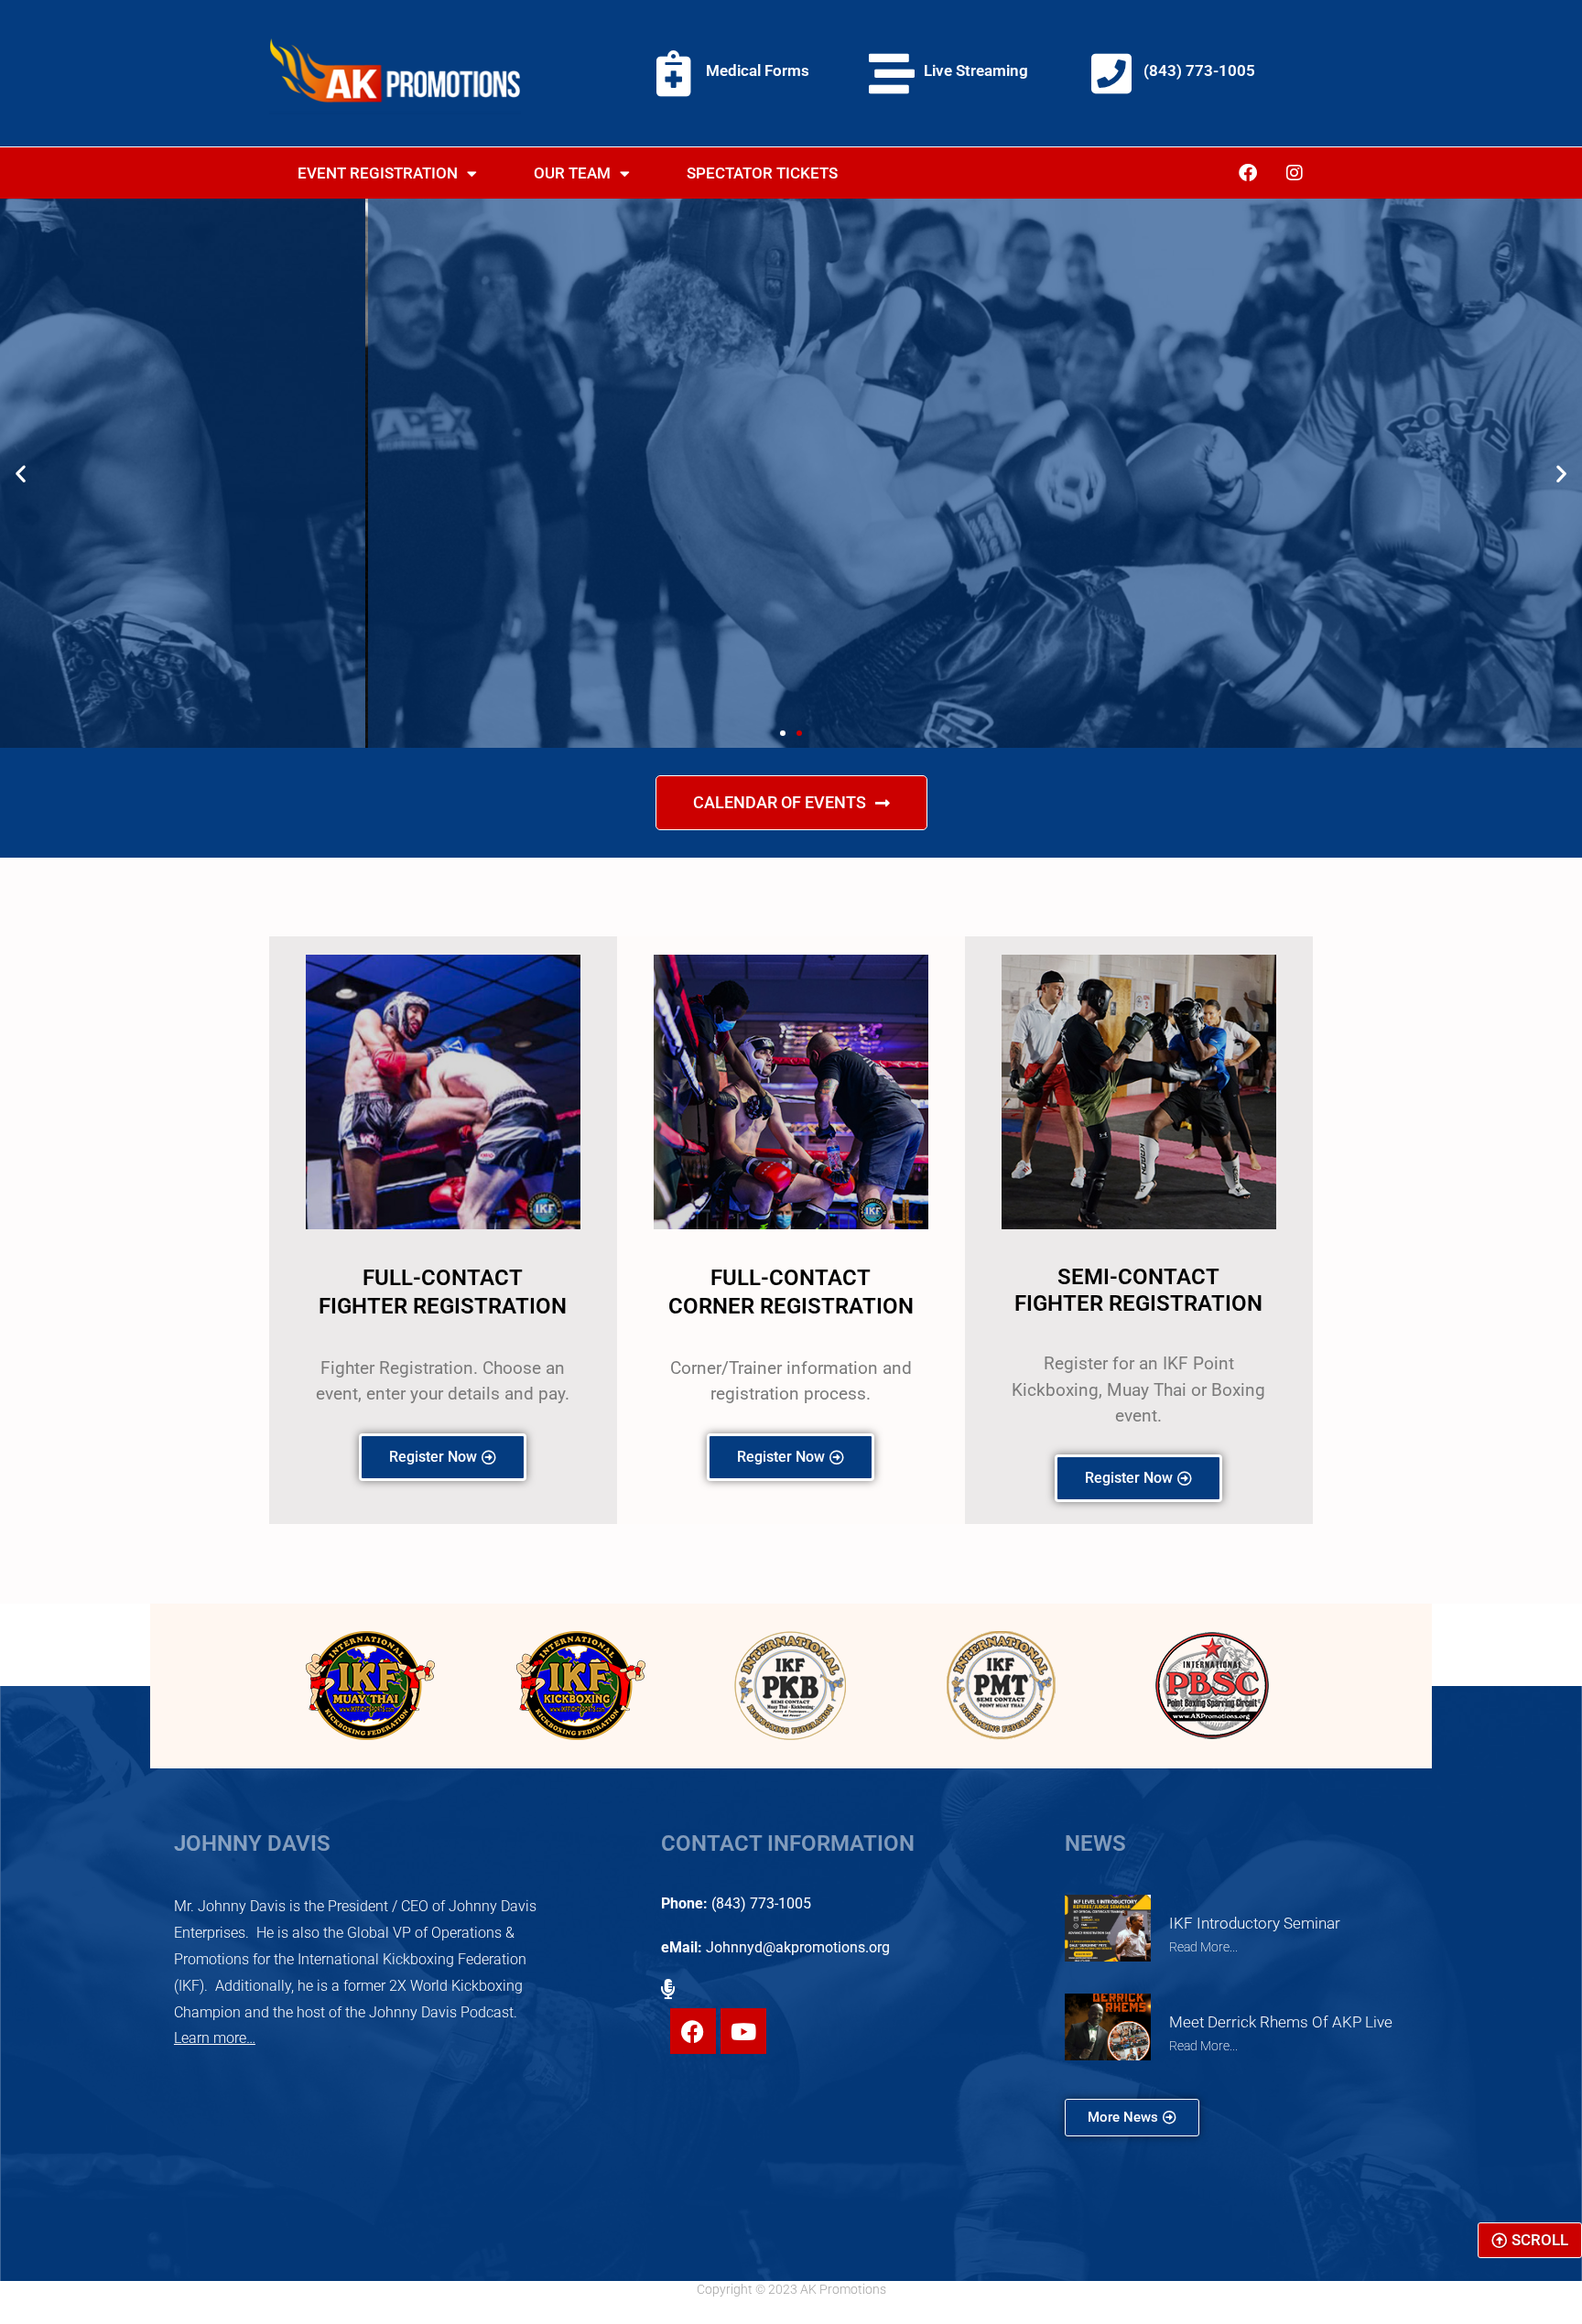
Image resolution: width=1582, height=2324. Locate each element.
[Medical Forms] (674, 73)
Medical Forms (758, 70)
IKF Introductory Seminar (1255, 1923)
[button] (21, 474)
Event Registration (378, 173)
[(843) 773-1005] (1111, 73)
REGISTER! (791, 537)
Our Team (572, 173)
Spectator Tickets (762, 173)
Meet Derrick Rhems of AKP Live (1281, 2022)
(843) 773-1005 (1199, 70)
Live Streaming (976, 70)
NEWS (1095, 1843)
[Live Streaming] (892, 73)
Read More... (1203, 1947)
